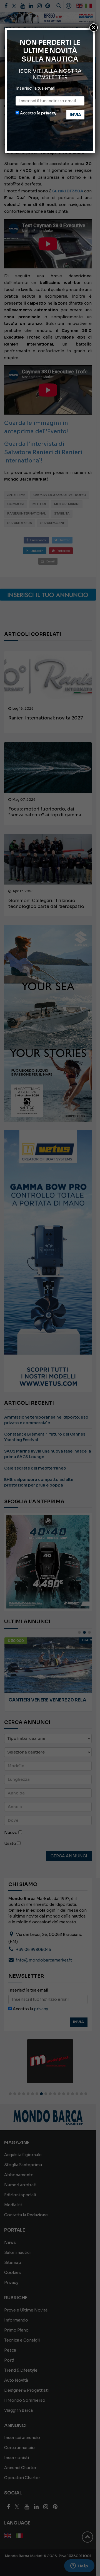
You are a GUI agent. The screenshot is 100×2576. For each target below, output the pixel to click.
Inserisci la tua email (35, 88)
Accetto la (38, 113)
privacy (49, 113)
